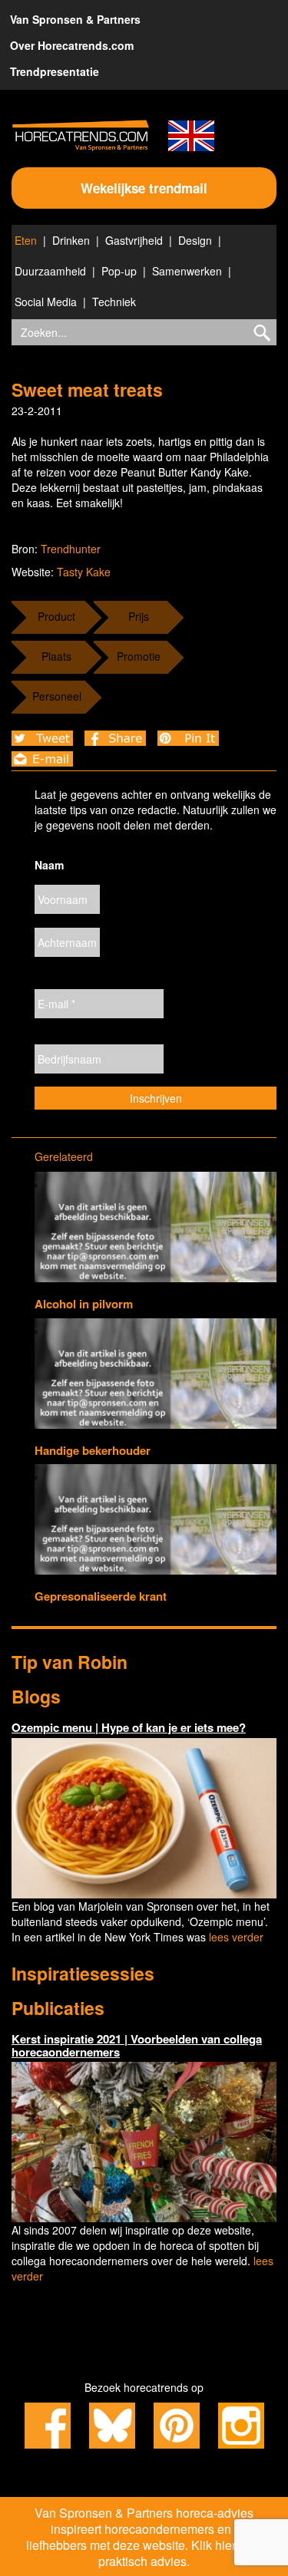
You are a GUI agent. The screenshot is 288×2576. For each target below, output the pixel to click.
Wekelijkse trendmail (144, 188)
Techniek (114, 302)
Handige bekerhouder (93, 1450)
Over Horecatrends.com (72, 45)
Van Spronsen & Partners (75, 19)
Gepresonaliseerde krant (101, 1596)
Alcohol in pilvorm (84, 1304)
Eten (26, 240)
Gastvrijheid (134, 240)
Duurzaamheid (50, 271)
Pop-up (119, 271)
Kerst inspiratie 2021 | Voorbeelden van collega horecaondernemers (137, 2045)
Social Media (46, 302)
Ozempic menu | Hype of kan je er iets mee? (129, 1727)
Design (195, 240)
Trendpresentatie (55, 71)
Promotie (139, 656)
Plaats (56, 656)
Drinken (71, 240)
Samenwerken (187, 271)
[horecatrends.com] (81, 135)
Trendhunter (71, 549)
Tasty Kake (84, 572)
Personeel (57, 696)
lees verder (236, 1937)
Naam (49, 865)
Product (56, 616)
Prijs (139, 616)
